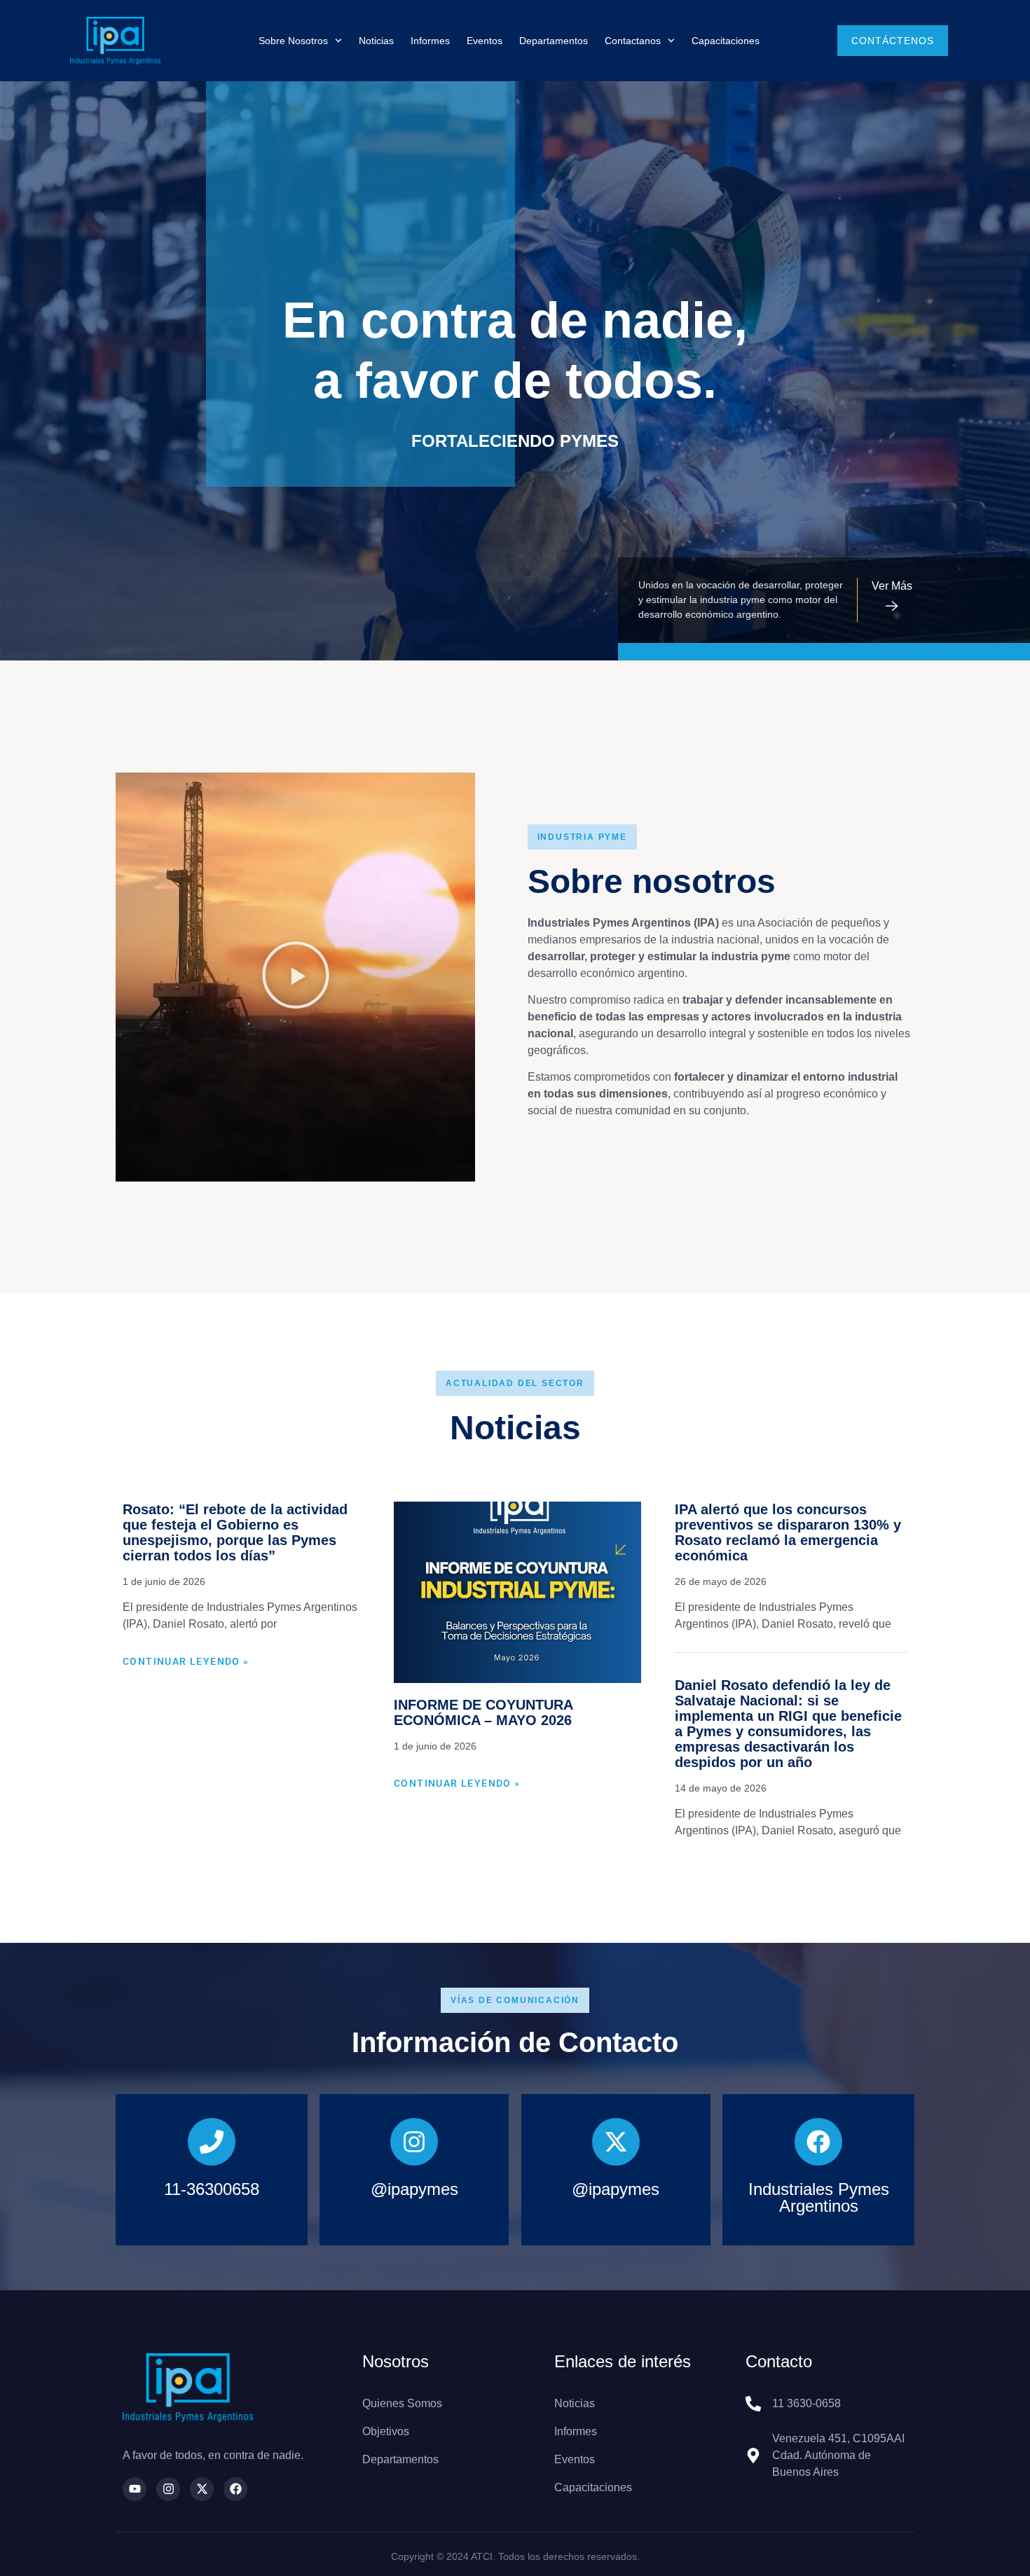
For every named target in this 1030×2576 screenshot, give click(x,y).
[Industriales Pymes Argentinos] (818, 2142)
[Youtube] (135, 2489)
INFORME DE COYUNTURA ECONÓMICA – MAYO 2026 (483, 1712)
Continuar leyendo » (186, 1661)
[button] (296, 977)
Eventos (485, 41)
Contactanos (633, 41)
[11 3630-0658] (753, 2404)
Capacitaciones (726, 41)
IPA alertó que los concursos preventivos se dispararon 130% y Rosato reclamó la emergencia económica (788, 1532)
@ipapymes (414, 2189)
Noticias (376, 41)
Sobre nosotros (293, 41)
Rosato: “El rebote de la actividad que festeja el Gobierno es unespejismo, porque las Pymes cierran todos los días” (235, 1532)
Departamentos (554, 41)
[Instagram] (168, 2489)
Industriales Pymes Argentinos (819, 2197)
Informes (430, 41)
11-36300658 (212, 2189)
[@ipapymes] (414, 2142)
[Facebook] (235, 2489)
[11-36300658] (212, 2142)
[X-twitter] (202, 2489)
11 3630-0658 (806, 2403)
